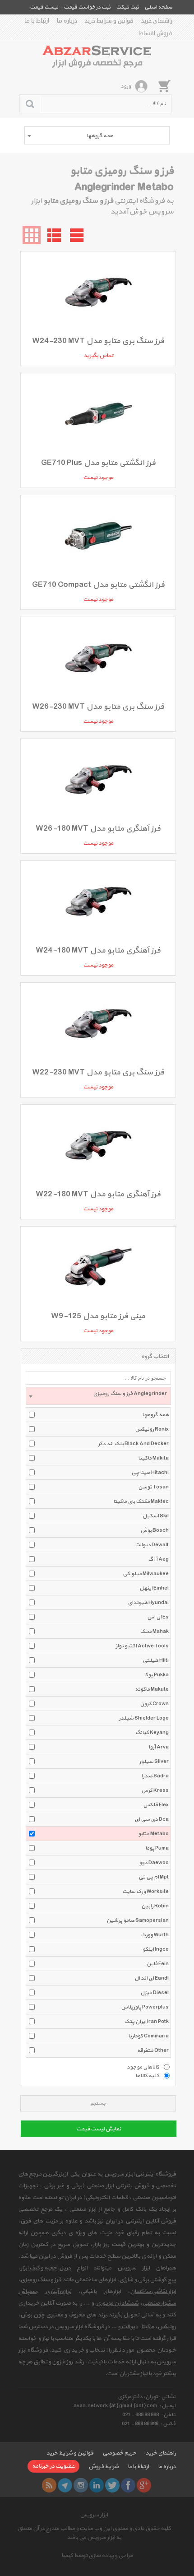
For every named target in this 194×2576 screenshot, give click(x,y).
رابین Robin (155, 1906)
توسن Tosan (153, 1487)
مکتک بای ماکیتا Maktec (141, 1502)
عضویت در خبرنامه (53, 2466)
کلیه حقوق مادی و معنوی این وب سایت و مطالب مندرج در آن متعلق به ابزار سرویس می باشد (94, 2533)
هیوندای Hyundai (148, 1603)
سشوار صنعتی (159, 2303)
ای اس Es (158, 1617)
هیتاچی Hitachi (150, 1473)
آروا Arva (159, 1747)
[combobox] (97, 135)
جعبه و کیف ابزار (39, 2268)
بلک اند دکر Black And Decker (133, 1444)
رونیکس (167, 2327)
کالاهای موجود (143, 2067)
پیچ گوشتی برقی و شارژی (148, 2280)
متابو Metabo (153, 1834)
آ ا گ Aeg (158, 1559)
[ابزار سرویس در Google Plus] (144, 2485)
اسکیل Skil (156, 1516)
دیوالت (130, 2327)
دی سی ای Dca (152, 1819)
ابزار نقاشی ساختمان (153, 2292)
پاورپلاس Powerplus (145, 2007)
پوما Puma (157, 1848)
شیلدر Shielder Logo (144, 1718)
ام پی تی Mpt (154, 1877)
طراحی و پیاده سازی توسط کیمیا (97, 2556)
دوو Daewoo (154, 1863)
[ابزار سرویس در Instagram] (81, 2485)
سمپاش (27, 2292)
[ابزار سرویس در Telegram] (65, 2485)
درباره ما (67, 21)
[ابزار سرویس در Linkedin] (97, 2485)
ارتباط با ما (37, 21)
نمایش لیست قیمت (99, 2129)
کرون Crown (154, 1704)
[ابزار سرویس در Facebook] (128, 2485)
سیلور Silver (154, 1762)
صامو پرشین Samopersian (138, 1920)
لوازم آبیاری (58, 2292)
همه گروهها (155, 1415)
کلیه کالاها (147, 2075)
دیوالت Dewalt (152, 1545)
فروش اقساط (156, 33)
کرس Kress (155, 1790)
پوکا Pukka (156, 1675)
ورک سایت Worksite (145, 1892)
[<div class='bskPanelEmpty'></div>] (164, 86)
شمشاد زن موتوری (117, 2303)
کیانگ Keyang (152, 1733)
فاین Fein (158, 1964)
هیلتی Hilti (156, 1660)
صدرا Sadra (155, 1776)
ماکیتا (148, 2327)
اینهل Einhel (154, 1588)
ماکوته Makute (152, 1689)
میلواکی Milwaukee (146, 1574)
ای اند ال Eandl (152, 1978)
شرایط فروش (104, 2467)
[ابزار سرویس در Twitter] (112, 2485)
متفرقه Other (153, 2051)
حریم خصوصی (119, 2453)
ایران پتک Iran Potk (146, 2022)
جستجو (98, 2104)
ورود (126, 86)
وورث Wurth (155, 1935)
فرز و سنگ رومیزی (41, 2280)
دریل (65, 2268)
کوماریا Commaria (148, 2036)
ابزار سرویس (94, 2515)
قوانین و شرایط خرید (109, 21)
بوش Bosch (155, 1530)
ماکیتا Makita (153, 1458)
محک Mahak (154, 1632)
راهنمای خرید (157, 21)
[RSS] (49, 2485)
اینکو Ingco (156, 1949)
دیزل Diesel (155, 1993)
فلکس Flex (156, 1805)
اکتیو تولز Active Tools (142, 1646)
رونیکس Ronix (152, 1429)
